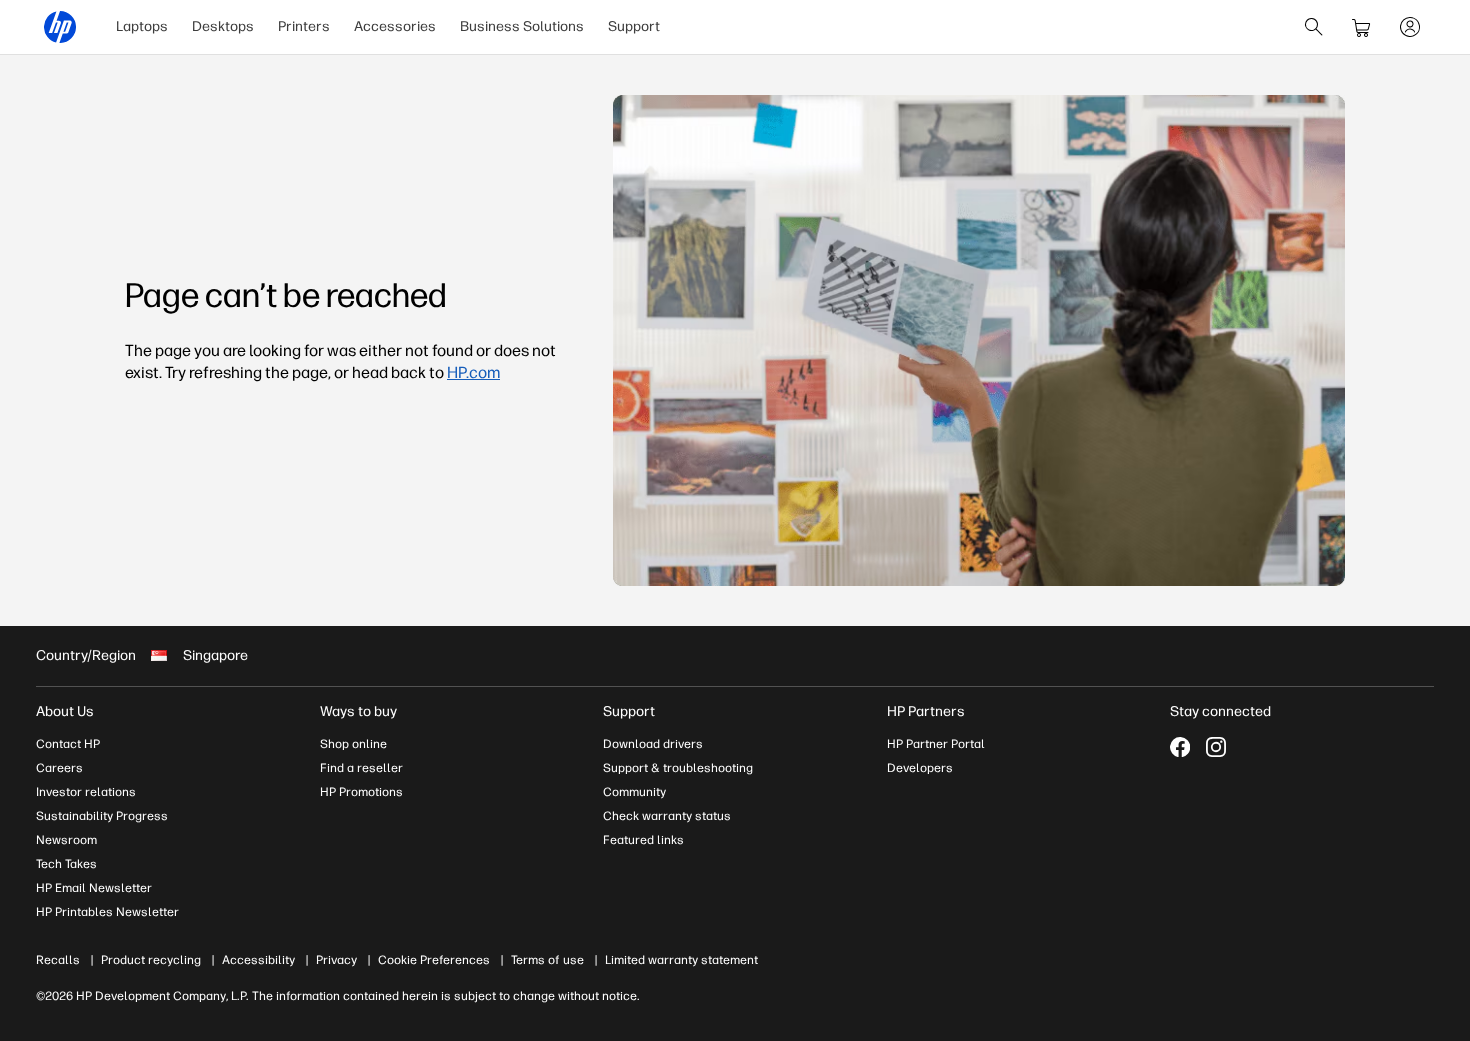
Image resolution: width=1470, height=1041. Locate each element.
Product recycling (151, 960)
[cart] (1362, 27)
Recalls (58, 960)
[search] (1314, 27)
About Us (65, 711)
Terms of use (547, 960)
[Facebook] (1180, 747)
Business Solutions (522, 26)
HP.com (473, 372)
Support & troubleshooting (678, 768)
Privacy (336, 960)
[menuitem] (142, 27)
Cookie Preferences (434, 960)
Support (634, 26)
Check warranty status (667, 816)
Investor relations (86, 792)
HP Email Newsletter (94, 888)
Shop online (353, 744)
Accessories (395, 26)
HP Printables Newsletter (107, 912)
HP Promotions (361, 792)
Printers (304, 26)
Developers (920, 768)
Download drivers (653, 744)
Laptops (142, 26)
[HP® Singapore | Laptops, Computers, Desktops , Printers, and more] (60, 27)
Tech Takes (66, 864)
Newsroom (66, 840)
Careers (59, 768)
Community (634, 792)
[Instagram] (1216, 747)
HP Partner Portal (936, 744)
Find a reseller (361, 768)
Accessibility (258, 960)
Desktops (223, 26)
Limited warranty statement (681, 960)
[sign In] (1410, 27)
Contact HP (68, 744)
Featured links (643, 840)
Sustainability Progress (102, 816)
